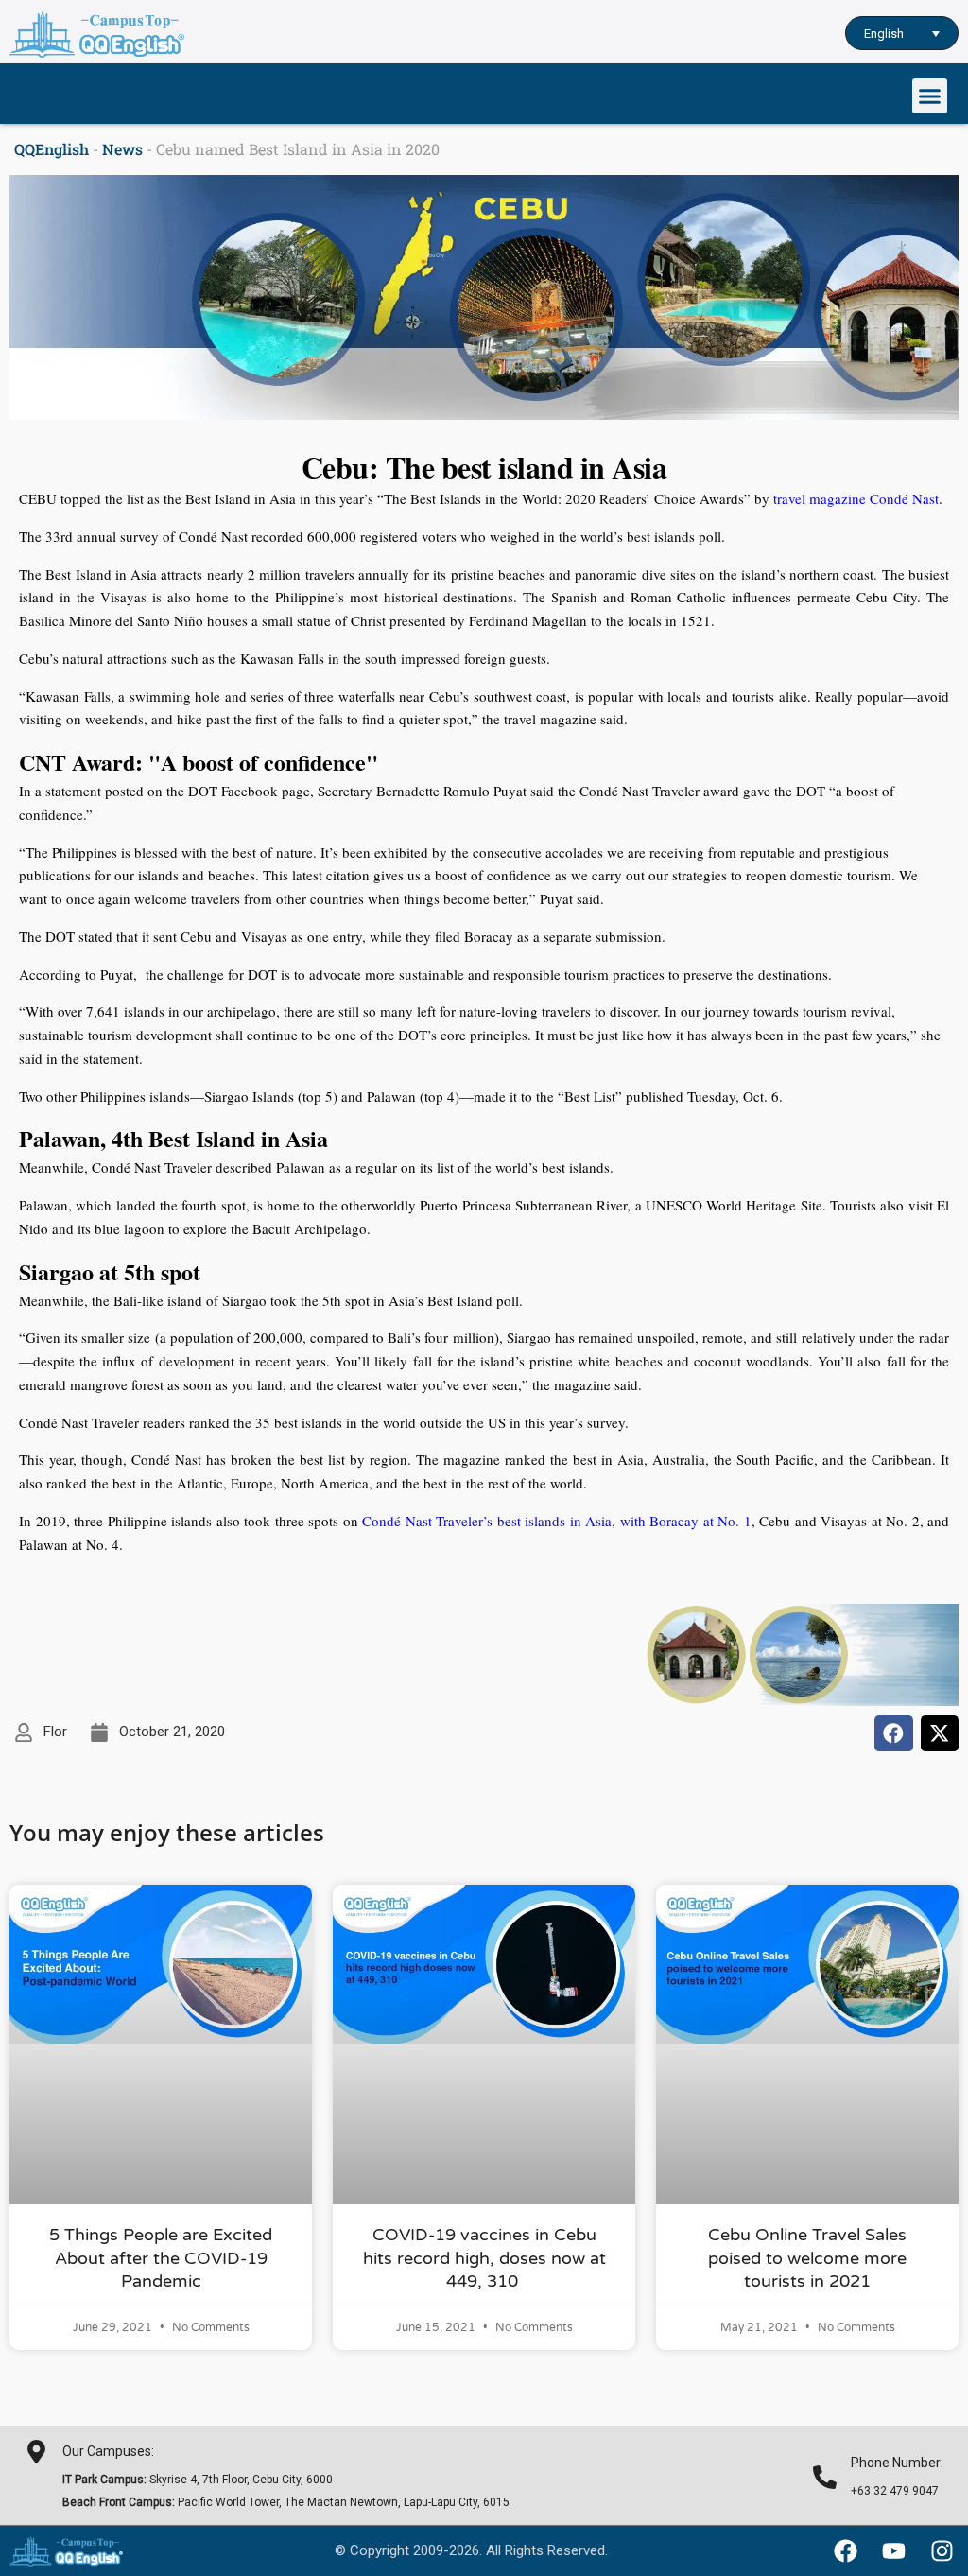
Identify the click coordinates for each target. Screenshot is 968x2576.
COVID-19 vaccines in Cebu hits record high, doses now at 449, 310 (484, 2258)
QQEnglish (52, 149)
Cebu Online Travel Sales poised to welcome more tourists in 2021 (807, 2258)
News (122, 149)
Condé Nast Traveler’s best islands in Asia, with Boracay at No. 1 (557, 1521)
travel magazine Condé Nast (856, 498)
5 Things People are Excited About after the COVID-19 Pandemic (161, 2258)
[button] (930, 96)
